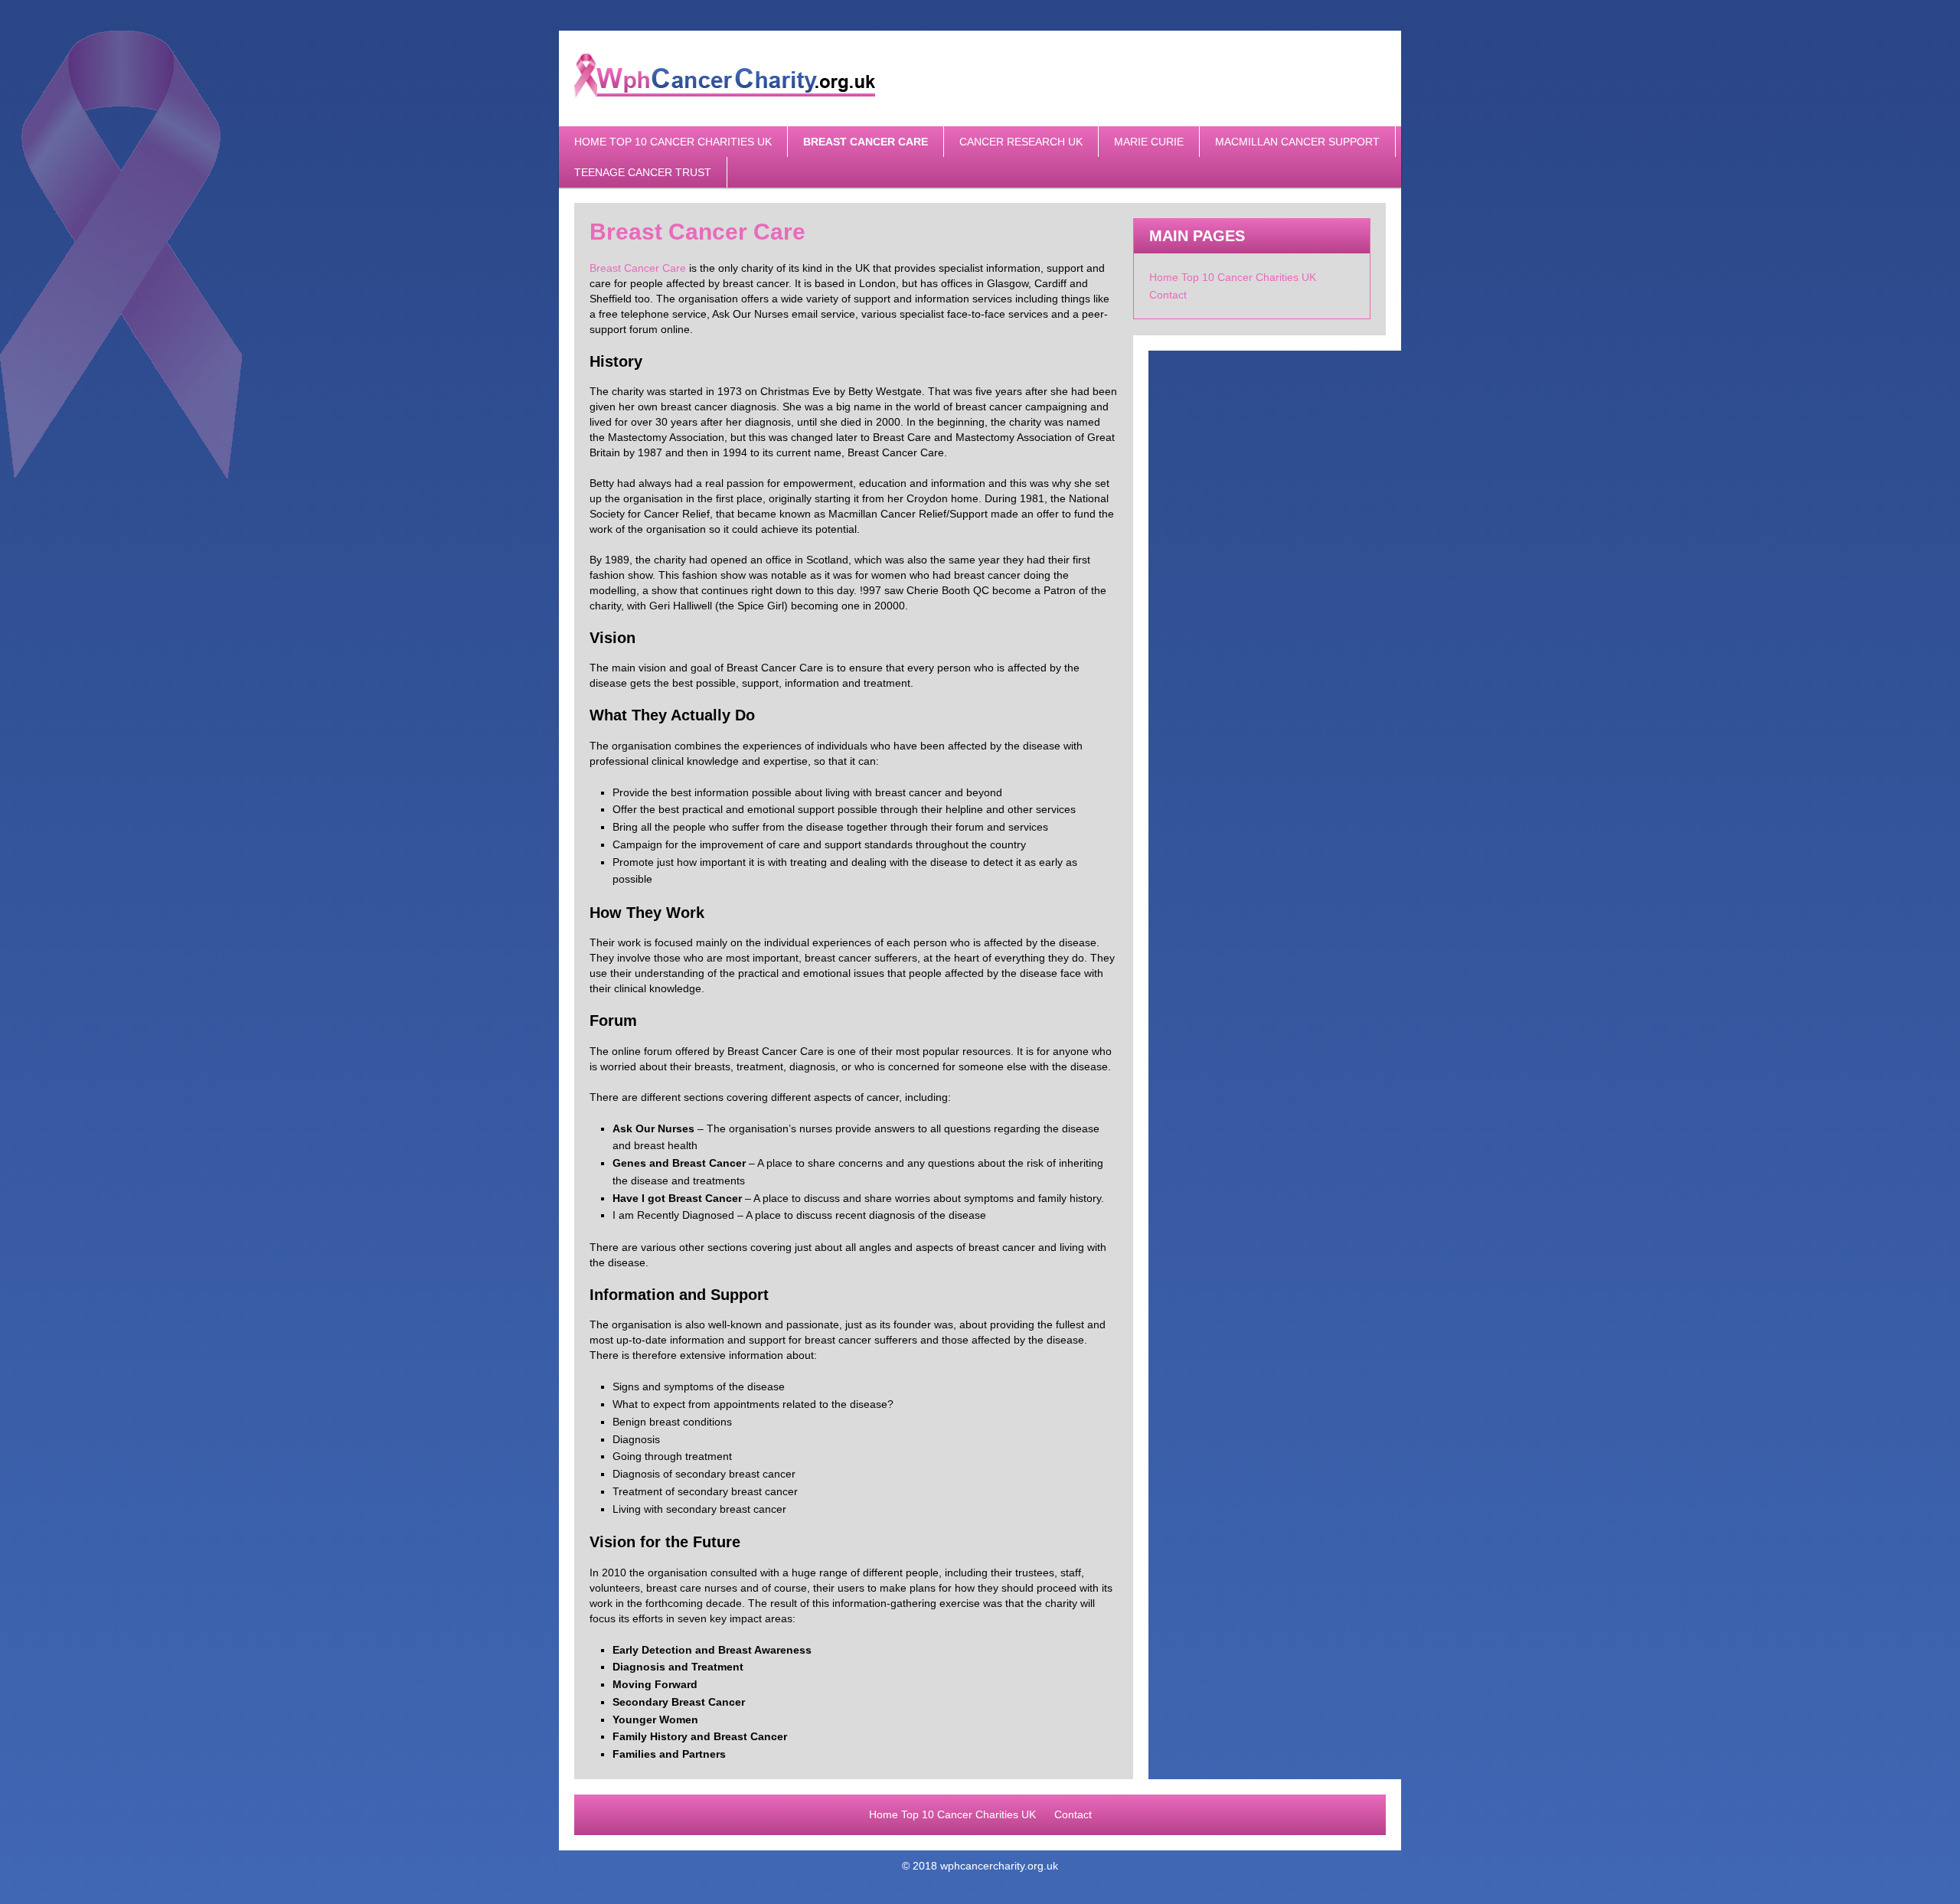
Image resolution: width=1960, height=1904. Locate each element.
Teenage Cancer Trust (643, 172)
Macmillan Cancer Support (1297, 142)
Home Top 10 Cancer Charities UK (673, 142)
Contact (1168, 295)
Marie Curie (1149, 142)
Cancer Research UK (1021, 142)
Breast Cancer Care (866, 142)
